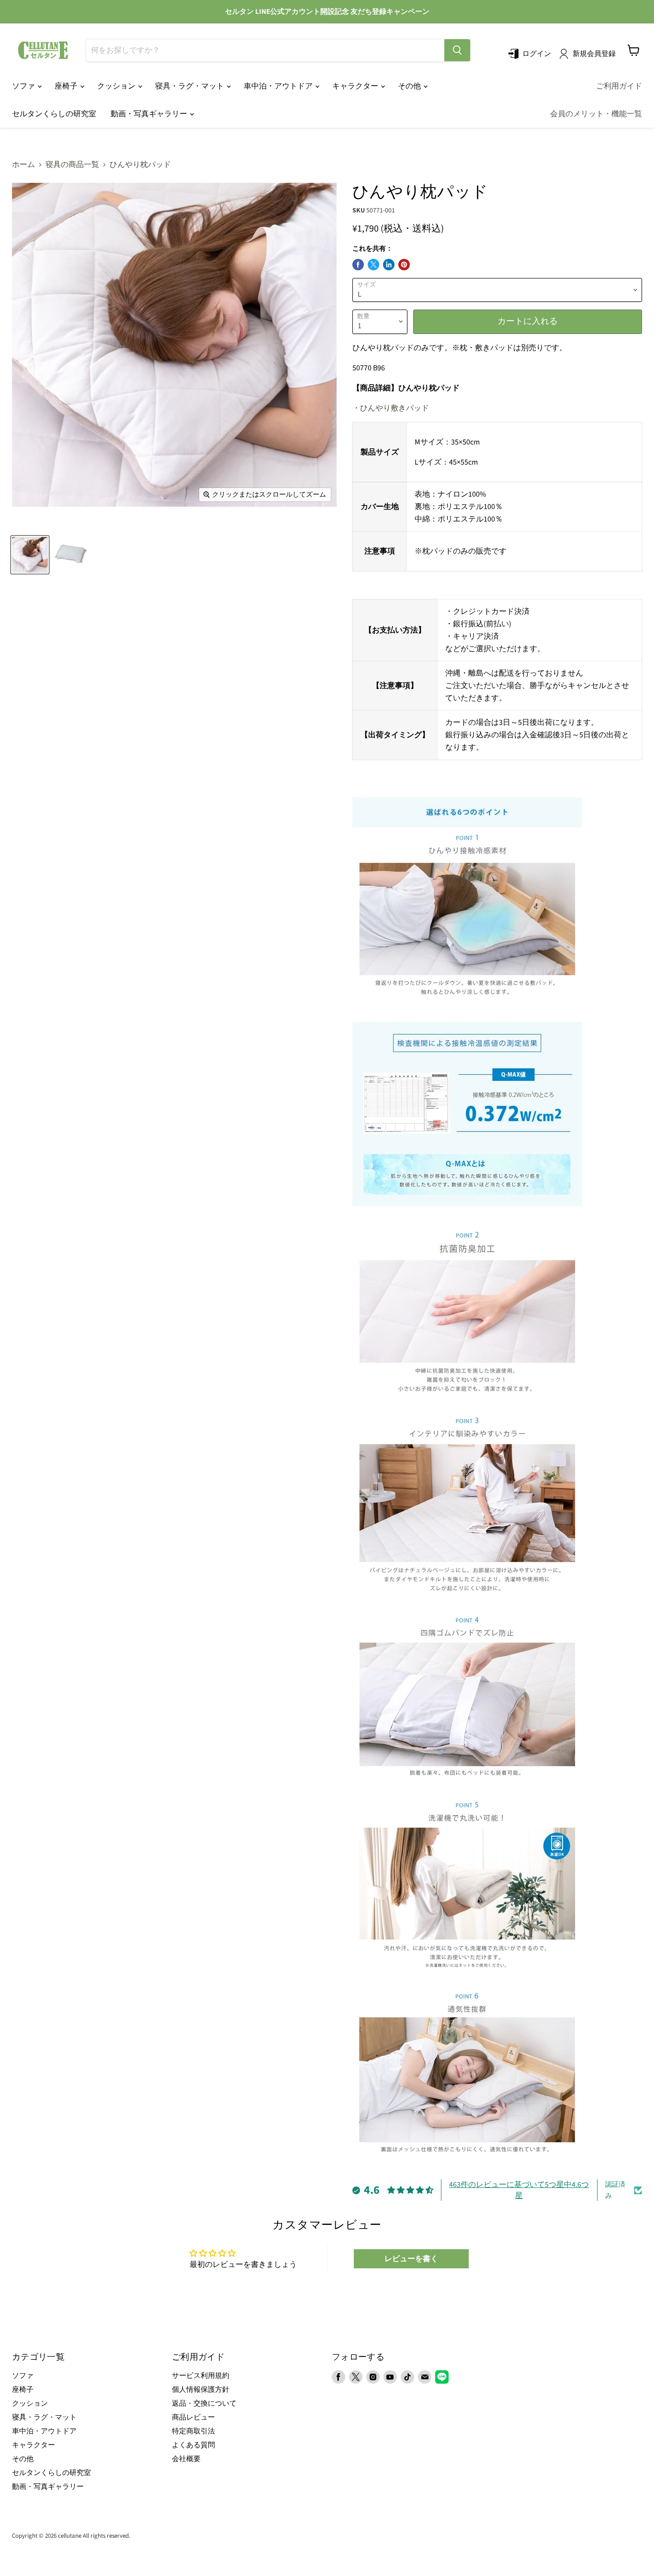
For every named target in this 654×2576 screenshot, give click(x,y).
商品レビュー (193, 2417)
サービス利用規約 (201, 2376)
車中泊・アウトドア (279, 86)
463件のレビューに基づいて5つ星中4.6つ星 (519, 2190)
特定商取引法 (193, 2431)
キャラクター (356, 86)
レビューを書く (411, 2259)
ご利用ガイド (619, 86)
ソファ (24, 86)
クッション (117, 86)
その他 (410, 86)
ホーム (23, 165)
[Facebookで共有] (358, 265)
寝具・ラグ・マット (190, 86)
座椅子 (67, 86)
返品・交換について (204, 2404)
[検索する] (457, 50)
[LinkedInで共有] (389, 265)
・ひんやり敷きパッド (391, 408)
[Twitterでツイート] (373, 265)
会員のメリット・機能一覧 (596, 114)
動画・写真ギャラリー (150, 114)
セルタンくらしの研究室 (54, 114)
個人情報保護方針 (201, 2390)
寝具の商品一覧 (72, 165)
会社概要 (186, 2459)
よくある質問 (193, 2445)
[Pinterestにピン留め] (404, 265)
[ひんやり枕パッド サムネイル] (30, 555)
